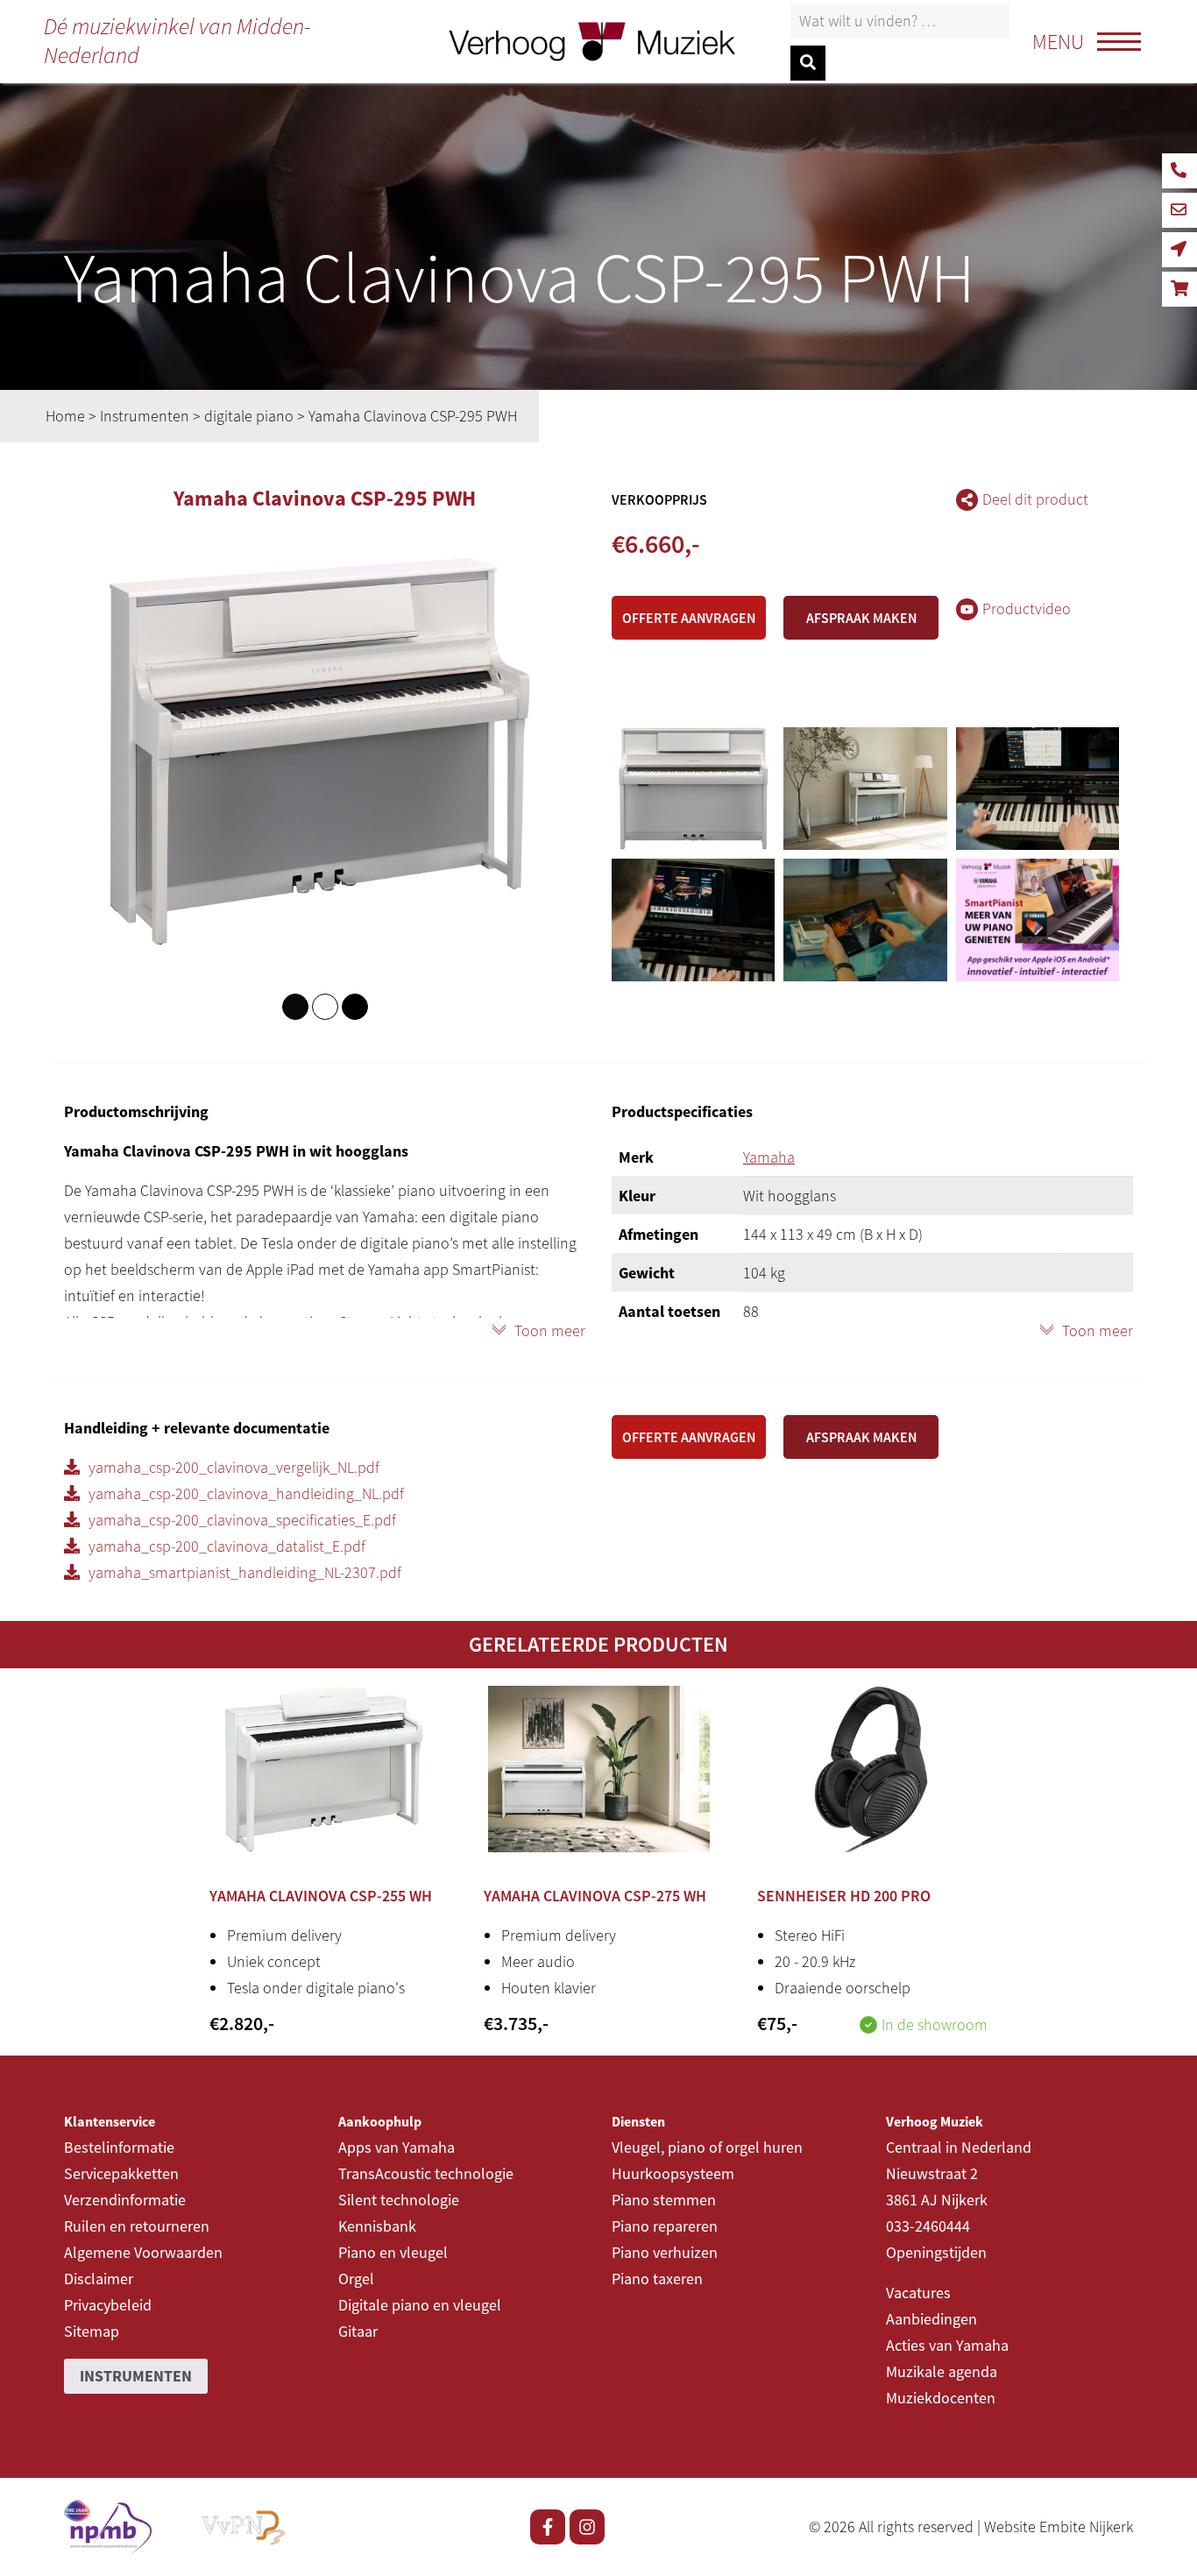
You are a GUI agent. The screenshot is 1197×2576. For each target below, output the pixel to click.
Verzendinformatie (125, 2200)
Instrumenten (145, 416)
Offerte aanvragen (689, 618)
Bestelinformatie (119, 2147)
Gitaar (358, 2331)
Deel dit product (1035, 499)
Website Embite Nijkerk (1059, 2526)
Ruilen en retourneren (137, 2226)
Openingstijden (936, 2252)
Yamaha (769, 1157)
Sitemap (92, 2331)
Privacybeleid (108, 2305)
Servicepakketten (121, 2173)
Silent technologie (399, 2200)
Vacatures (918, 2293)
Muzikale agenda (942, 2371)
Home (65, 416)
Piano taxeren (657, 2279)
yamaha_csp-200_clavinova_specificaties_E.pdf (242, 1520)
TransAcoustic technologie (426, 2173)
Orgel (356, 2279)
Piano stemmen (664, 2200)
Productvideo (1027, 609)
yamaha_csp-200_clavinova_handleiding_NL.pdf (246, 1493)
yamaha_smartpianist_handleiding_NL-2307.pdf (245, 1572)
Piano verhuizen (665, 2252)
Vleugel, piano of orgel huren (707, 2147)
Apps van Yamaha (397, 2147)
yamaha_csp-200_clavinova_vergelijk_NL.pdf (234, 1467)
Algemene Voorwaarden (143, 2252)
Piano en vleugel (393, 2252)
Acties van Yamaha (947, 2345)
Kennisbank (377, 2226)
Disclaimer (99, 2279)
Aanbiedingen (931, 2319)
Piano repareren (665, 2226)
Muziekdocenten (941, 2398)
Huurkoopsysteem (673, 2173)
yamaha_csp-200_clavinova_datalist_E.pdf (227, 1546)
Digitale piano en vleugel (420, 2305)
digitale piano (249, 416)
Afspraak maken (861, 618)
